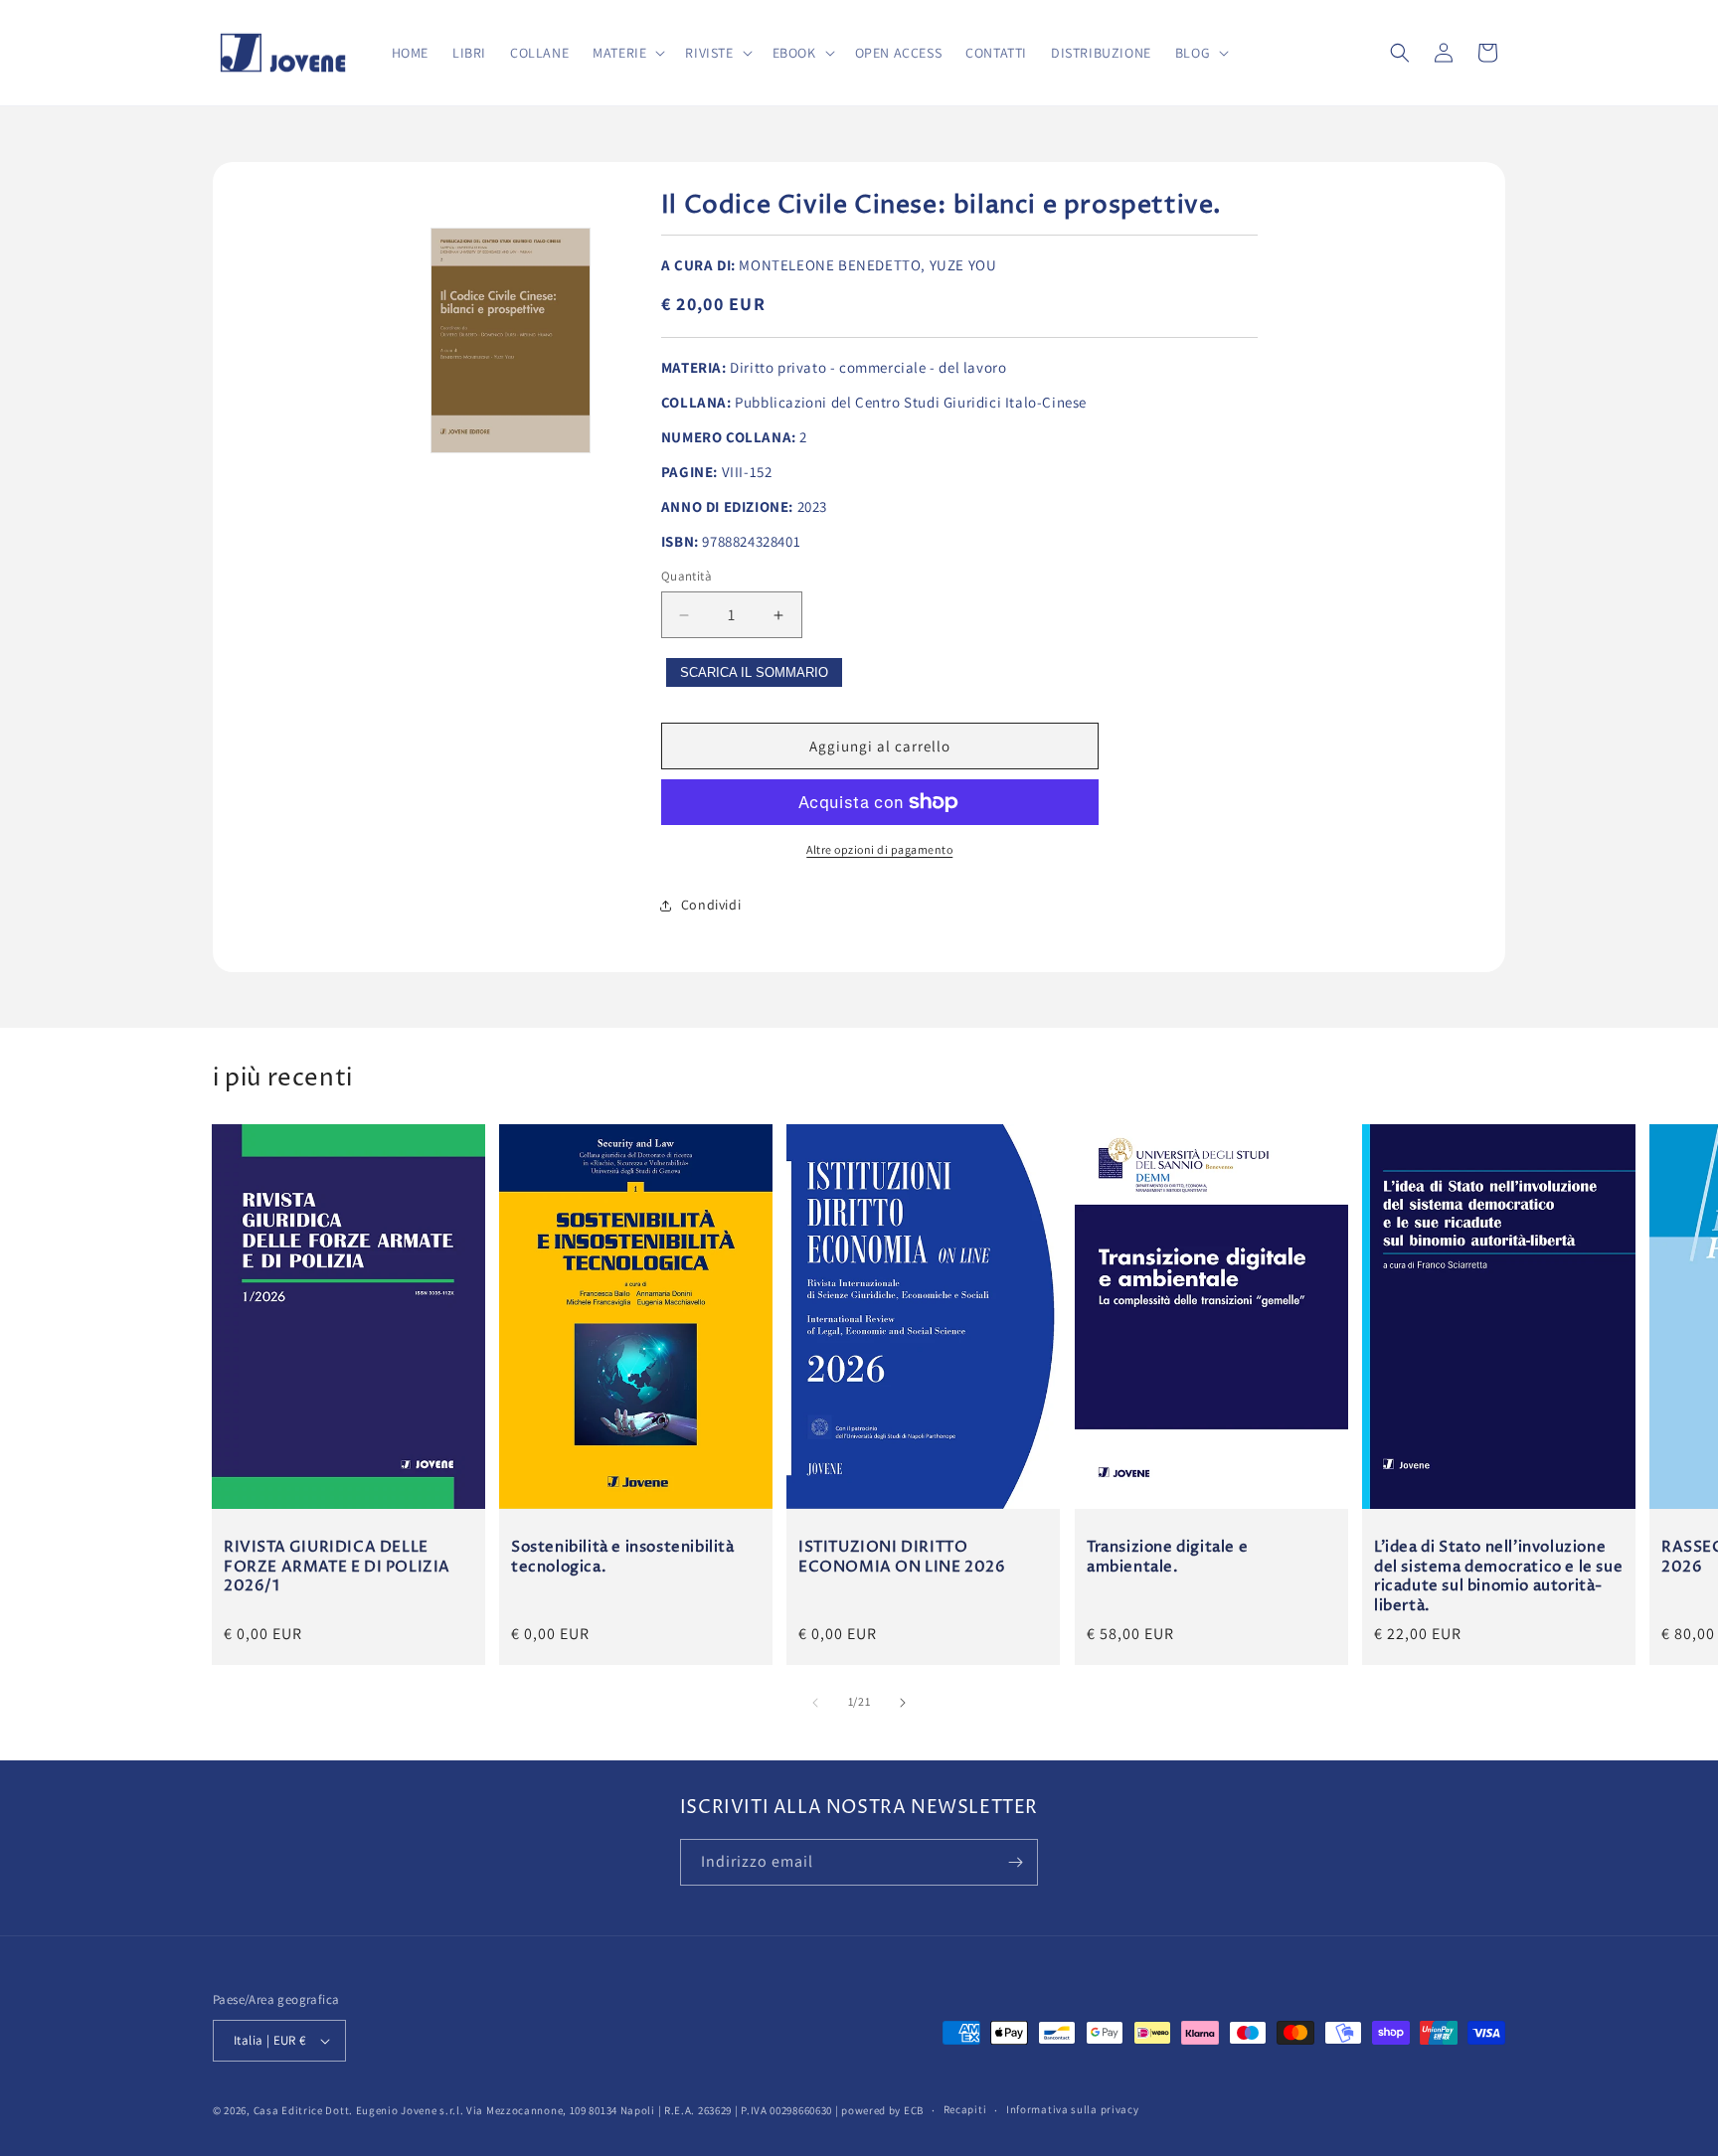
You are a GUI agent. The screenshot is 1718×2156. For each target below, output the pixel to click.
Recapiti (965, 2109)
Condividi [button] (711, 905)
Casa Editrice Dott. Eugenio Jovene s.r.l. (359, 2110)
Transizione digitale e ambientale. (1167, 1558)
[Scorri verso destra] (903, 1703)
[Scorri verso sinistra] (815, 1703)
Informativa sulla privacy (1073, 2109)
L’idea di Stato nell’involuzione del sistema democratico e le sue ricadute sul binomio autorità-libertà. (1498, 1577)
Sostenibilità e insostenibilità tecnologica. (623, 1558)
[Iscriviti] (1015, 1862)
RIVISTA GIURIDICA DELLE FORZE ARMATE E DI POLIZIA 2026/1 (337, 1568)
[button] (627, 53)
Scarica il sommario (754, 672)
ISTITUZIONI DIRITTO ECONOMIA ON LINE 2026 (902, 1558)
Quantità (687, 576)
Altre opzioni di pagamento (879, 849)
